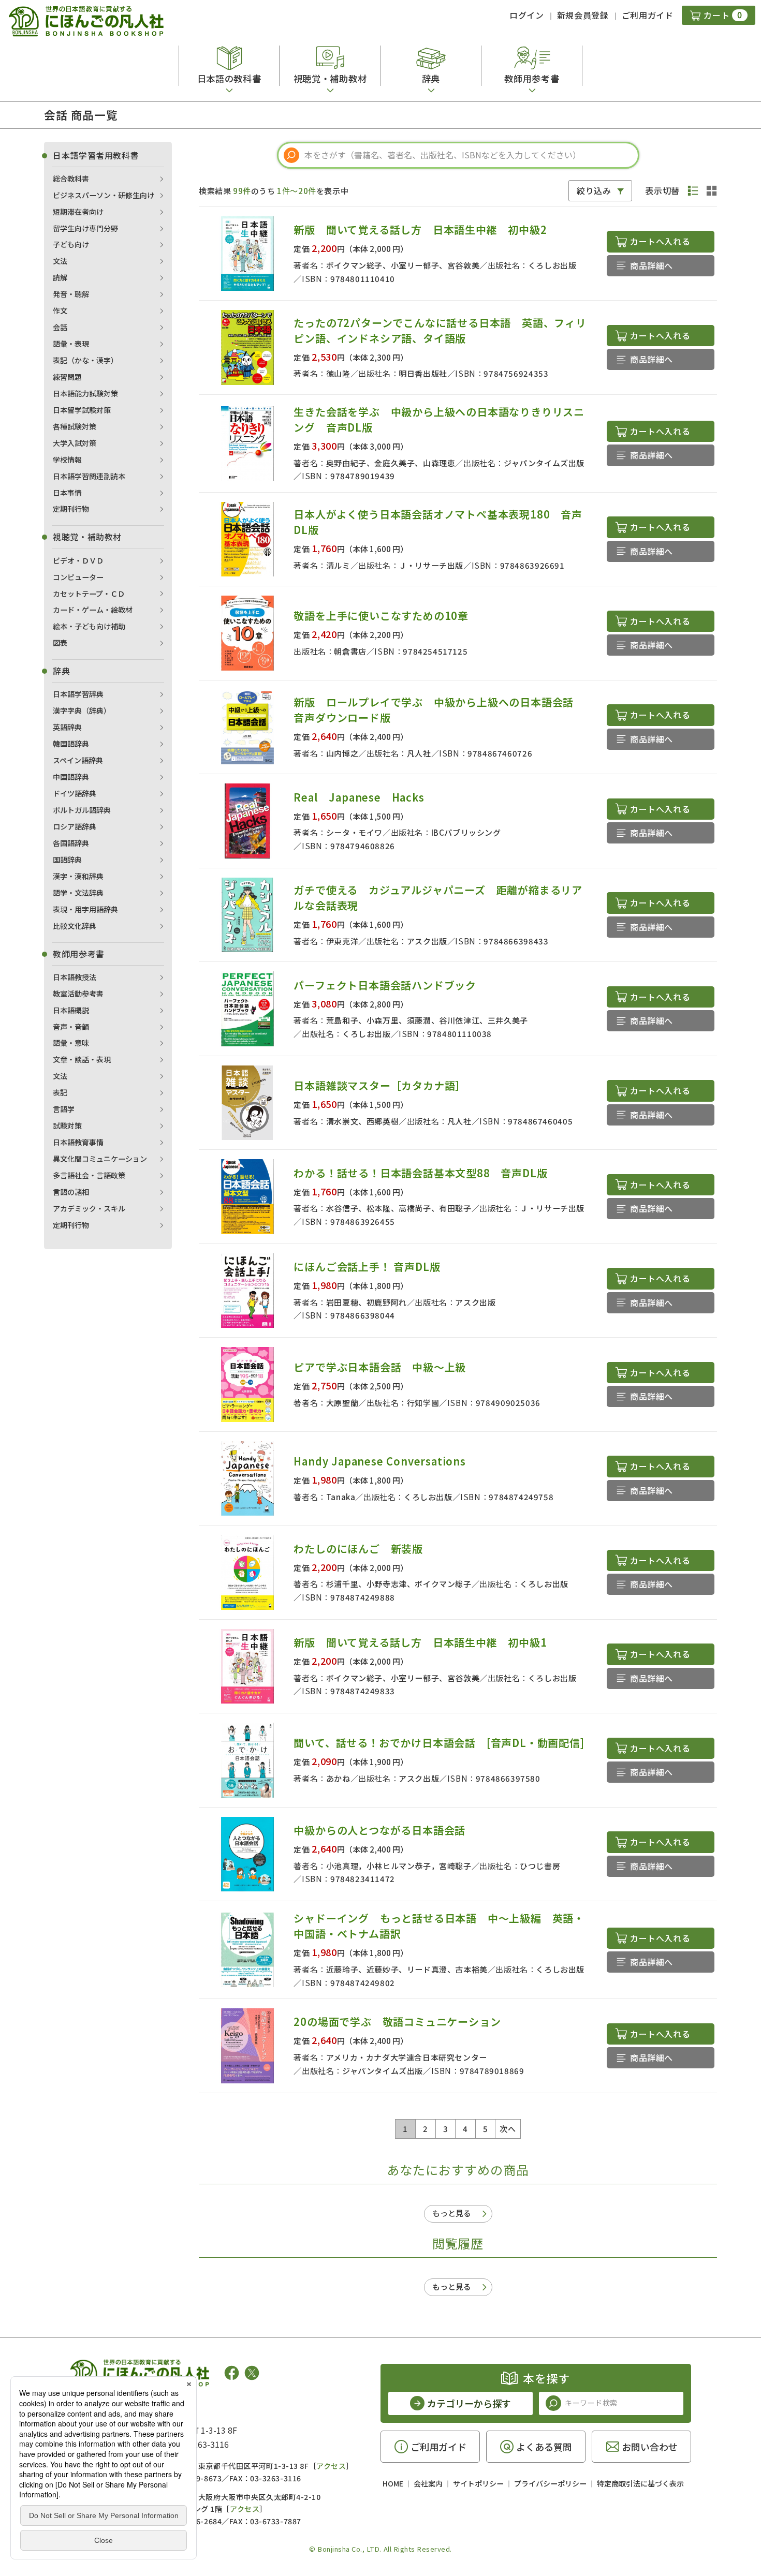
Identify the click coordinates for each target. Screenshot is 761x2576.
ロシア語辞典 (75, 826)
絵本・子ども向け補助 (89, 626)
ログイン (527, 15)
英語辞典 (67, 727)
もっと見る (452, 2213)
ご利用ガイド (648, 15)
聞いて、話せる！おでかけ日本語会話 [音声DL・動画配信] (439, 1743)
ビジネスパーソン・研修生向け (104, 195)
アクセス (331, 2466)
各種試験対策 (75, 426)
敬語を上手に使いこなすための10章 (381, 616)
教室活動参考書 (78, 994)
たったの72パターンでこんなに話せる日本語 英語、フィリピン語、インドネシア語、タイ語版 (440, 330)
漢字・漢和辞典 (78, 876)
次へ (508, 2129)
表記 (60, 1092)
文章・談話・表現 (82, 1059)
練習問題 (67, 377)
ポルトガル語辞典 (82, 810)
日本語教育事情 (78, 1142)
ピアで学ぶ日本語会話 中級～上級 (380, 1367)
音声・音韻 (71, 1027)
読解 (60, 277)
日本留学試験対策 (82, 410)
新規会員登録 (583, 15)
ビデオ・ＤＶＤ (78, 560)
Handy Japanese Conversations (379, 1461)
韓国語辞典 (71, 744)
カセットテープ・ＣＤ (89, 594)
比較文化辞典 (75, 926)
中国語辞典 (71, 777)
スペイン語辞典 (78, 760)
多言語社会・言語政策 (89, 1175)
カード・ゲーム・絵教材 (93, 610)
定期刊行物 (71, 509)
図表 (60, 643)
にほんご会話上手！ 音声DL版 (367, 1267)
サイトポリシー (478, 2483)
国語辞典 (67, 860)
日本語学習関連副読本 (89, 476)
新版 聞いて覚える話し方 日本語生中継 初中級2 (420, 230)
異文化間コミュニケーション (100, 1159)
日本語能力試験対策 (85, 393)
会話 (60, 327)
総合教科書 (71, 179)
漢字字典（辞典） (82, 710)
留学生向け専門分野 (85, 228)
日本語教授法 (75, 977)
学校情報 (67, 460)
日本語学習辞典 (78, 694)
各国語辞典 (71, 843)
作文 (60, 310)
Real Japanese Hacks (359, 797)
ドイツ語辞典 (75, 793)
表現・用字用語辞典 (85, 909)
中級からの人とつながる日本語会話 (379, 1830)
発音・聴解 (71, 294)
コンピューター (78, 577)
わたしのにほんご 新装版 (358, 1549)
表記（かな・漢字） (85, 360)
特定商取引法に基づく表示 (640, 2483)
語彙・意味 (71, 1043)
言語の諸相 (71, 1192)
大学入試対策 (75, 443)
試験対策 (67, 1126)
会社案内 (428, 2483)
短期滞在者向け (78, 212)
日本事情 (67, 493)
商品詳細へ (652, 265)
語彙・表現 (71, 344)
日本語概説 (71, 1010)
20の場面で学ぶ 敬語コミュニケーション (397, 2022)
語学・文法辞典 (78, 893)
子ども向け (71, 244)
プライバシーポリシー (550, 2483)
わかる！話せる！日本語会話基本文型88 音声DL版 (420, 1173)
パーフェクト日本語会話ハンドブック (385, 985)
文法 (60, 261)
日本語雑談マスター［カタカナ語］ (380, 1085)
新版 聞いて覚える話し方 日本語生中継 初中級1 (420, 1642)
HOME (393, 2483)
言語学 (64, 1109)
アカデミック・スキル (89, 1208)
